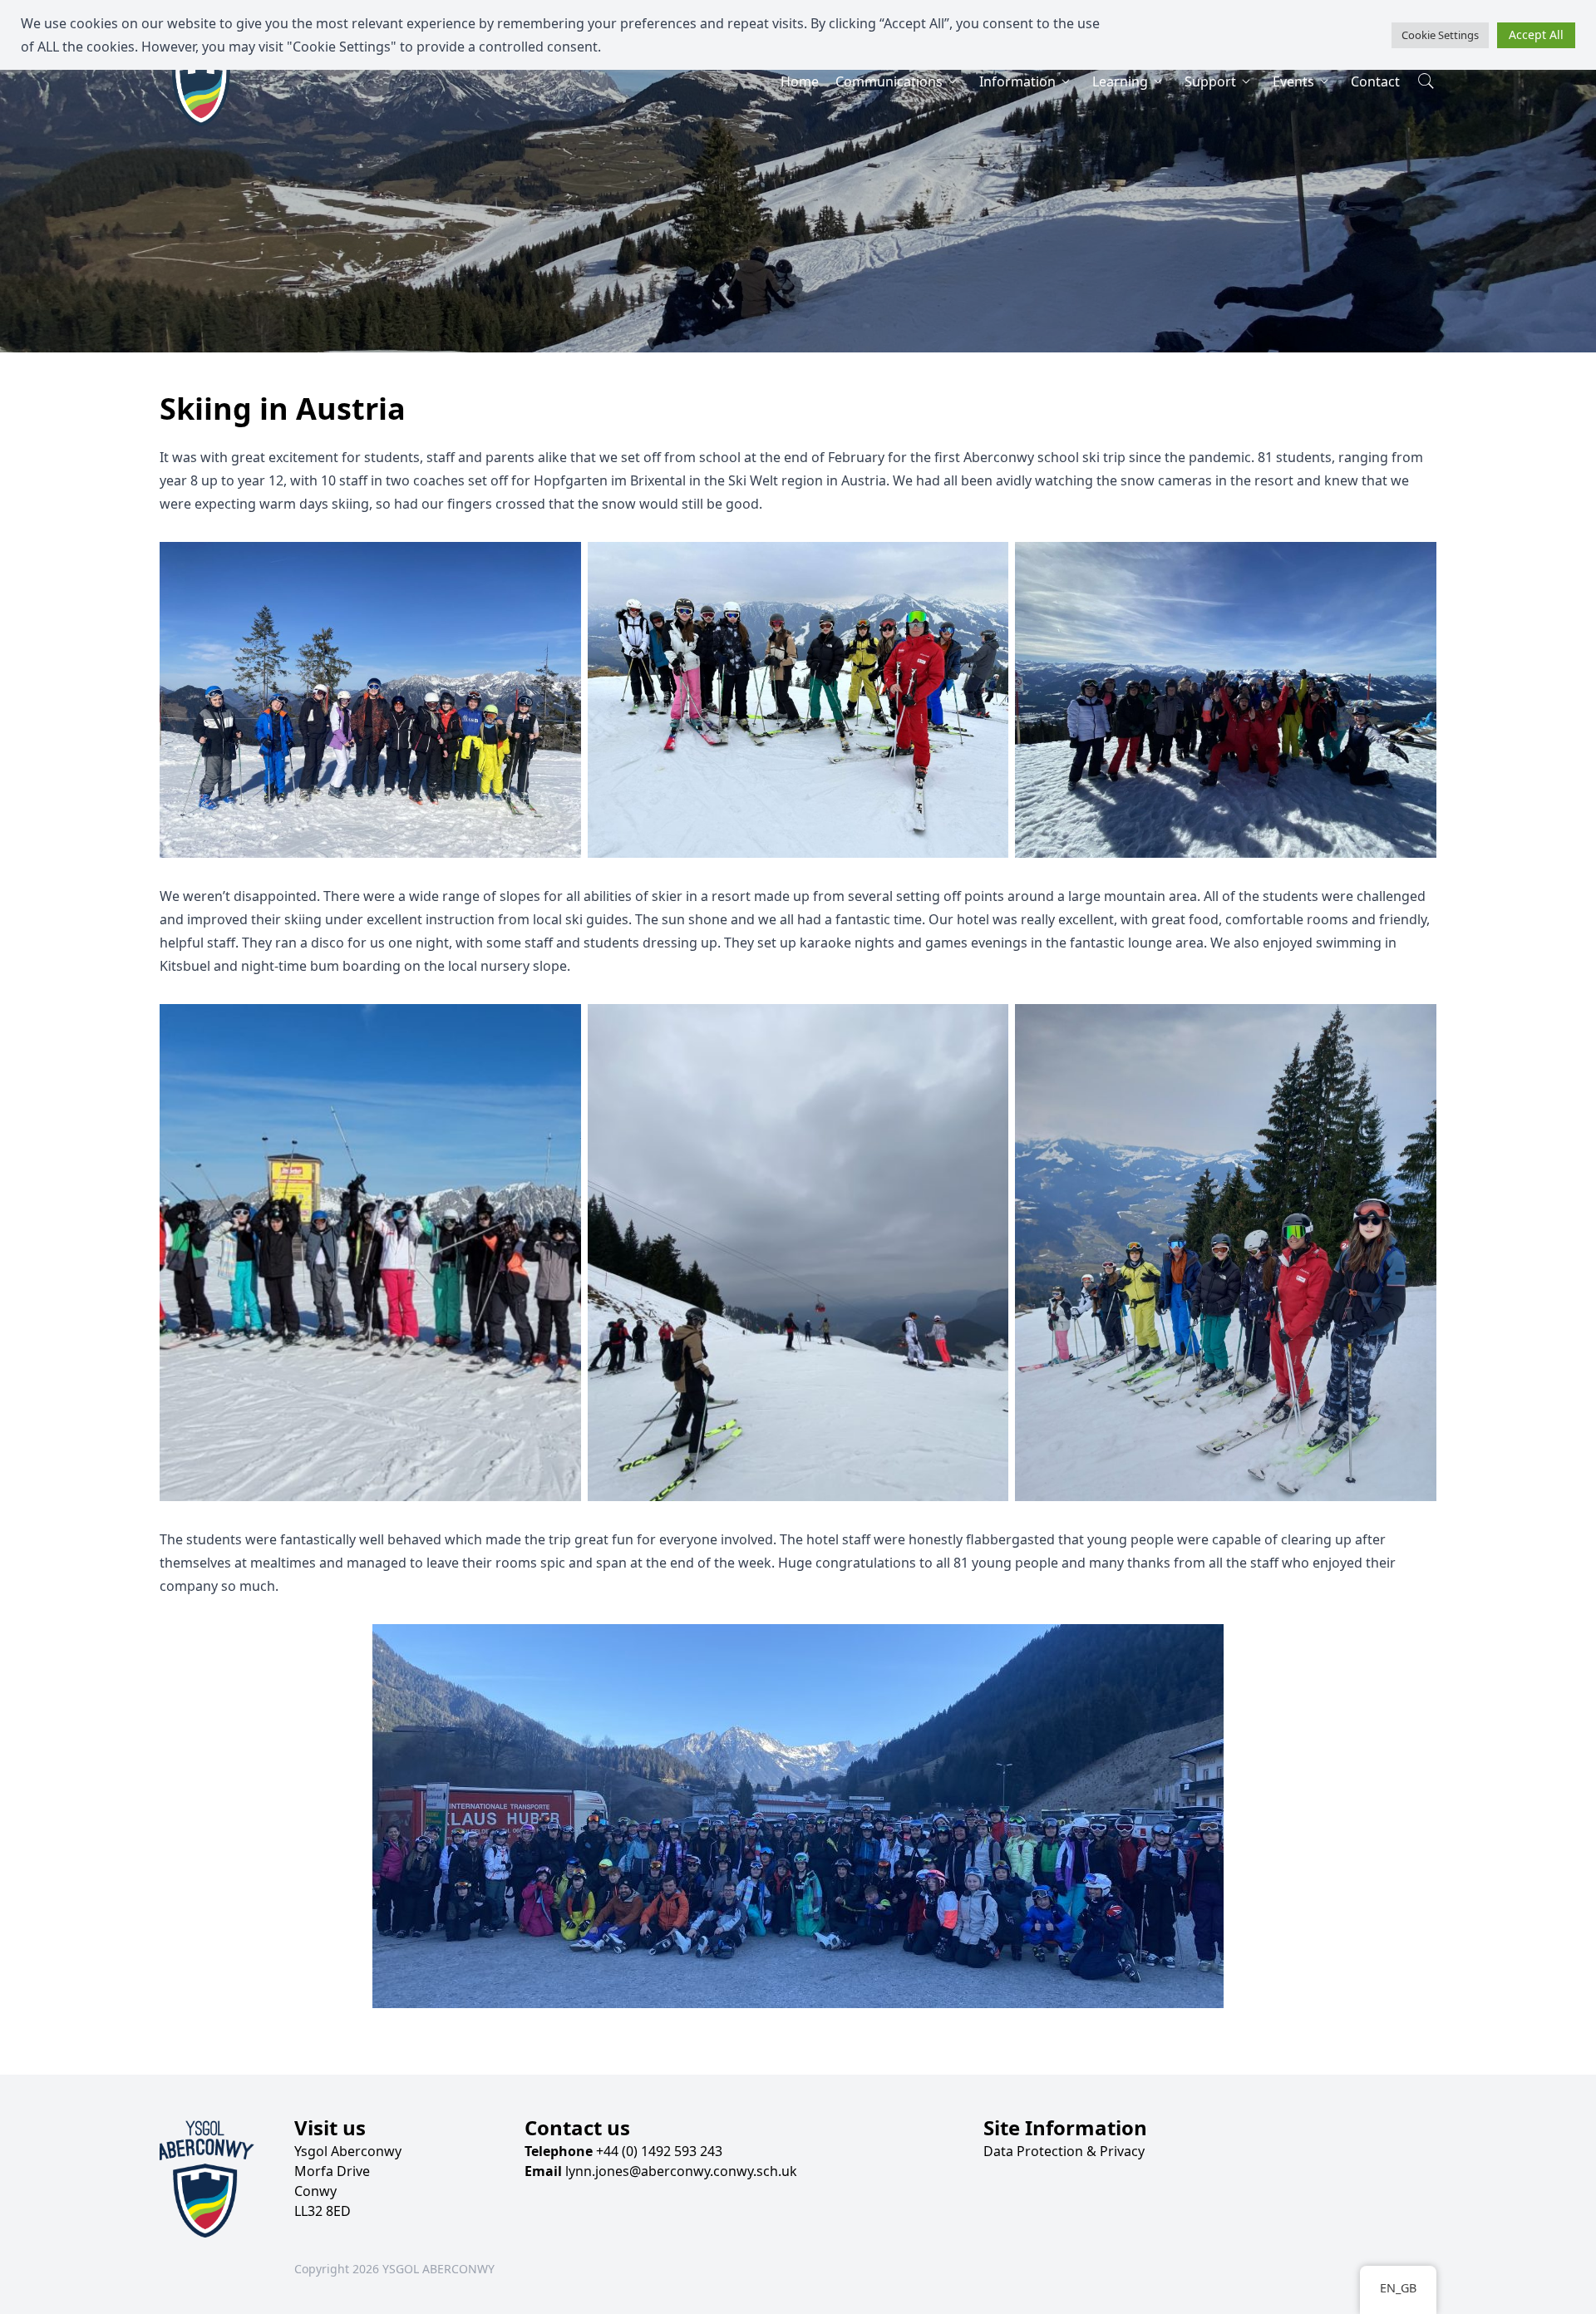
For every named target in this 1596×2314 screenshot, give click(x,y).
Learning (1120, 81)
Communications (889, 81)
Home (800, 81)
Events (1293, 81)
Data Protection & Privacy (1064, 2151)
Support (1210, 81)
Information (1017, 81)
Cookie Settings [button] (1440, 35)
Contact (1375, 81)
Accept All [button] (1536, 34)
